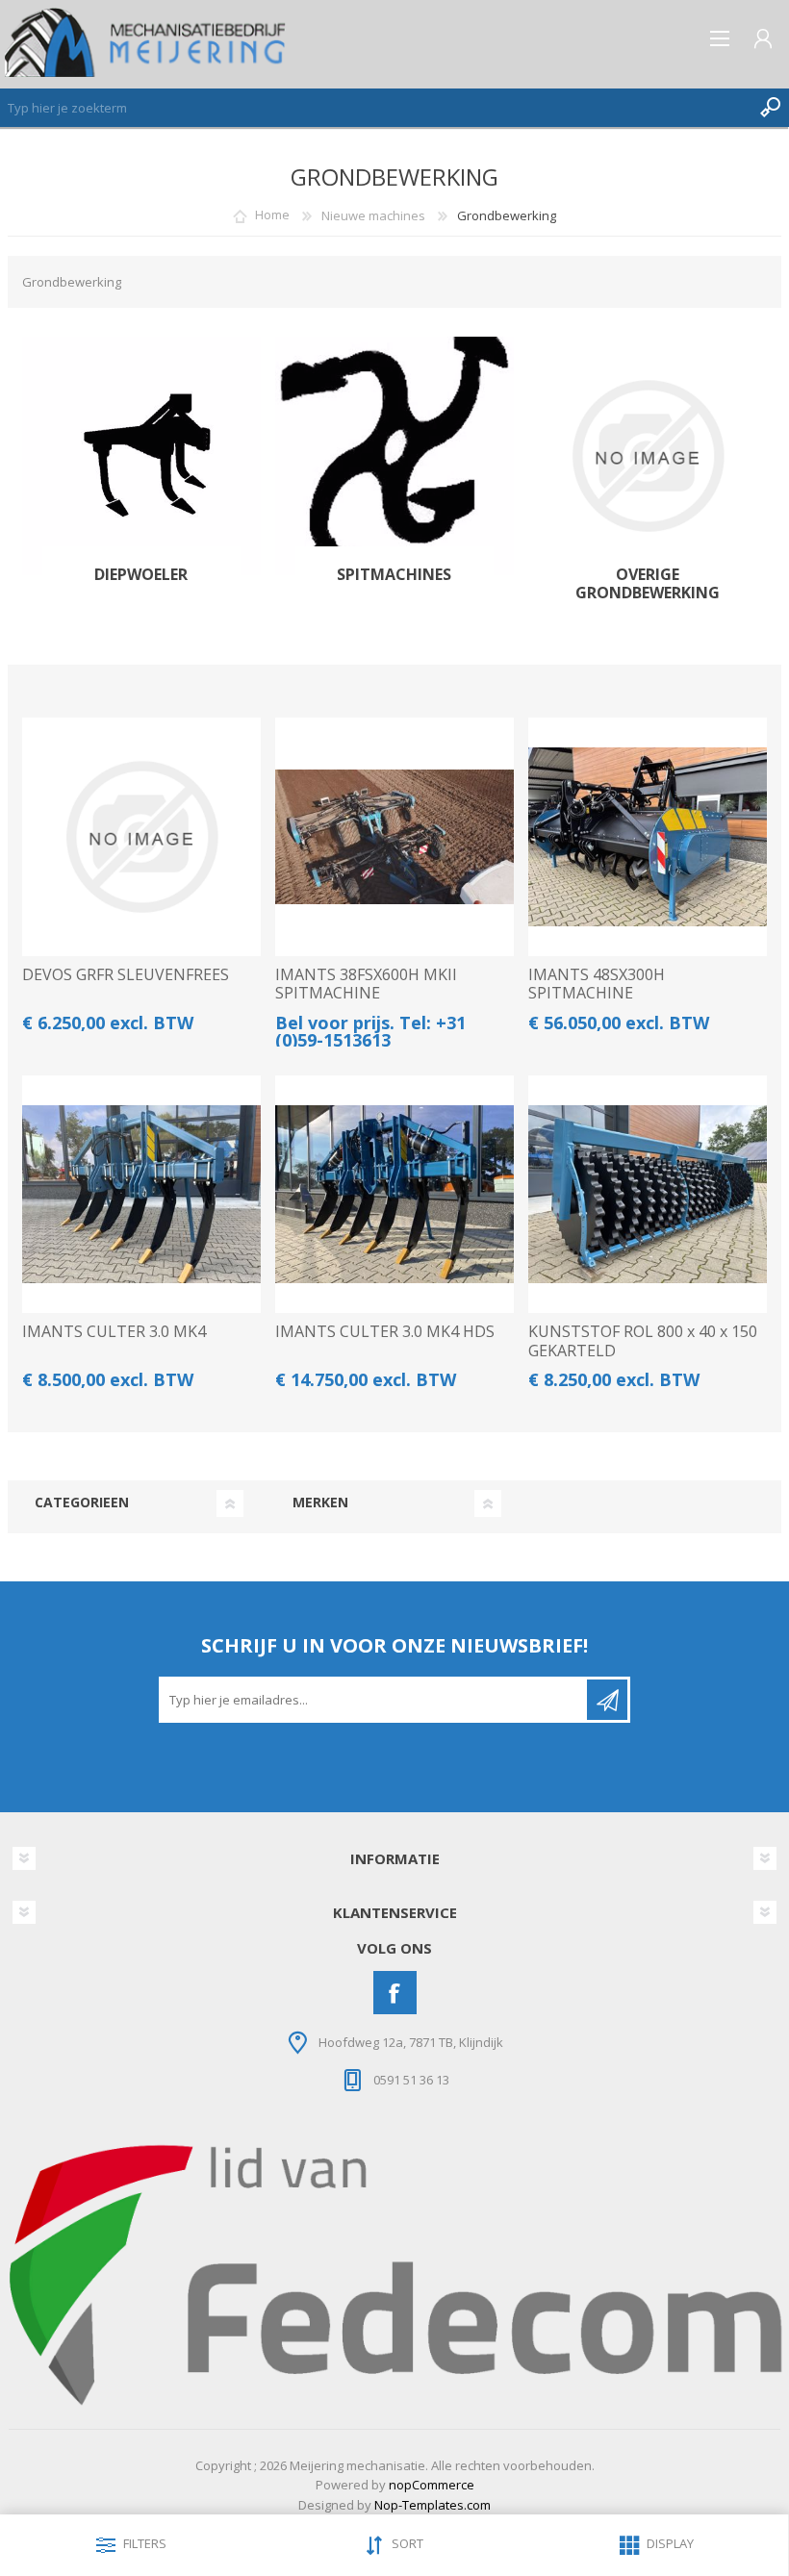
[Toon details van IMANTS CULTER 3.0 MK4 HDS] (394, 1195)
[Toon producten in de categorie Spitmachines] (394, 456)
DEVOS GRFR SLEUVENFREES (126, 975)
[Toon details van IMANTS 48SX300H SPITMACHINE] (648, 837)
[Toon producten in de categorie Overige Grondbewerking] (648, 456)
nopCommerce (432, 2485)
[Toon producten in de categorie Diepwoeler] (141, 456)
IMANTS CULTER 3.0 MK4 (114, 1332)
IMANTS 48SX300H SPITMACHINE (597, 984)
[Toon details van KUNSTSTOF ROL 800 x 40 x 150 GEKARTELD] (648, 1195)
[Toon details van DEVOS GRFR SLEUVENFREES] (141, 837)
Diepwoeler (141, 575)
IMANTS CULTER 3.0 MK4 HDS (385, 1332)
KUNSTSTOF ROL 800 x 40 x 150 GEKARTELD (643, 1341)
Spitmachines (394, 575)
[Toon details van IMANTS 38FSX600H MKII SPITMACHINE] (394, 837)
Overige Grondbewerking (648, 584)
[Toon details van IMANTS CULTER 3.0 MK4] (141, 1195)
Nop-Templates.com (433, 2505)
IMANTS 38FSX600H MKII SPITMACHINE (366, 984)
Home (272, 215)
